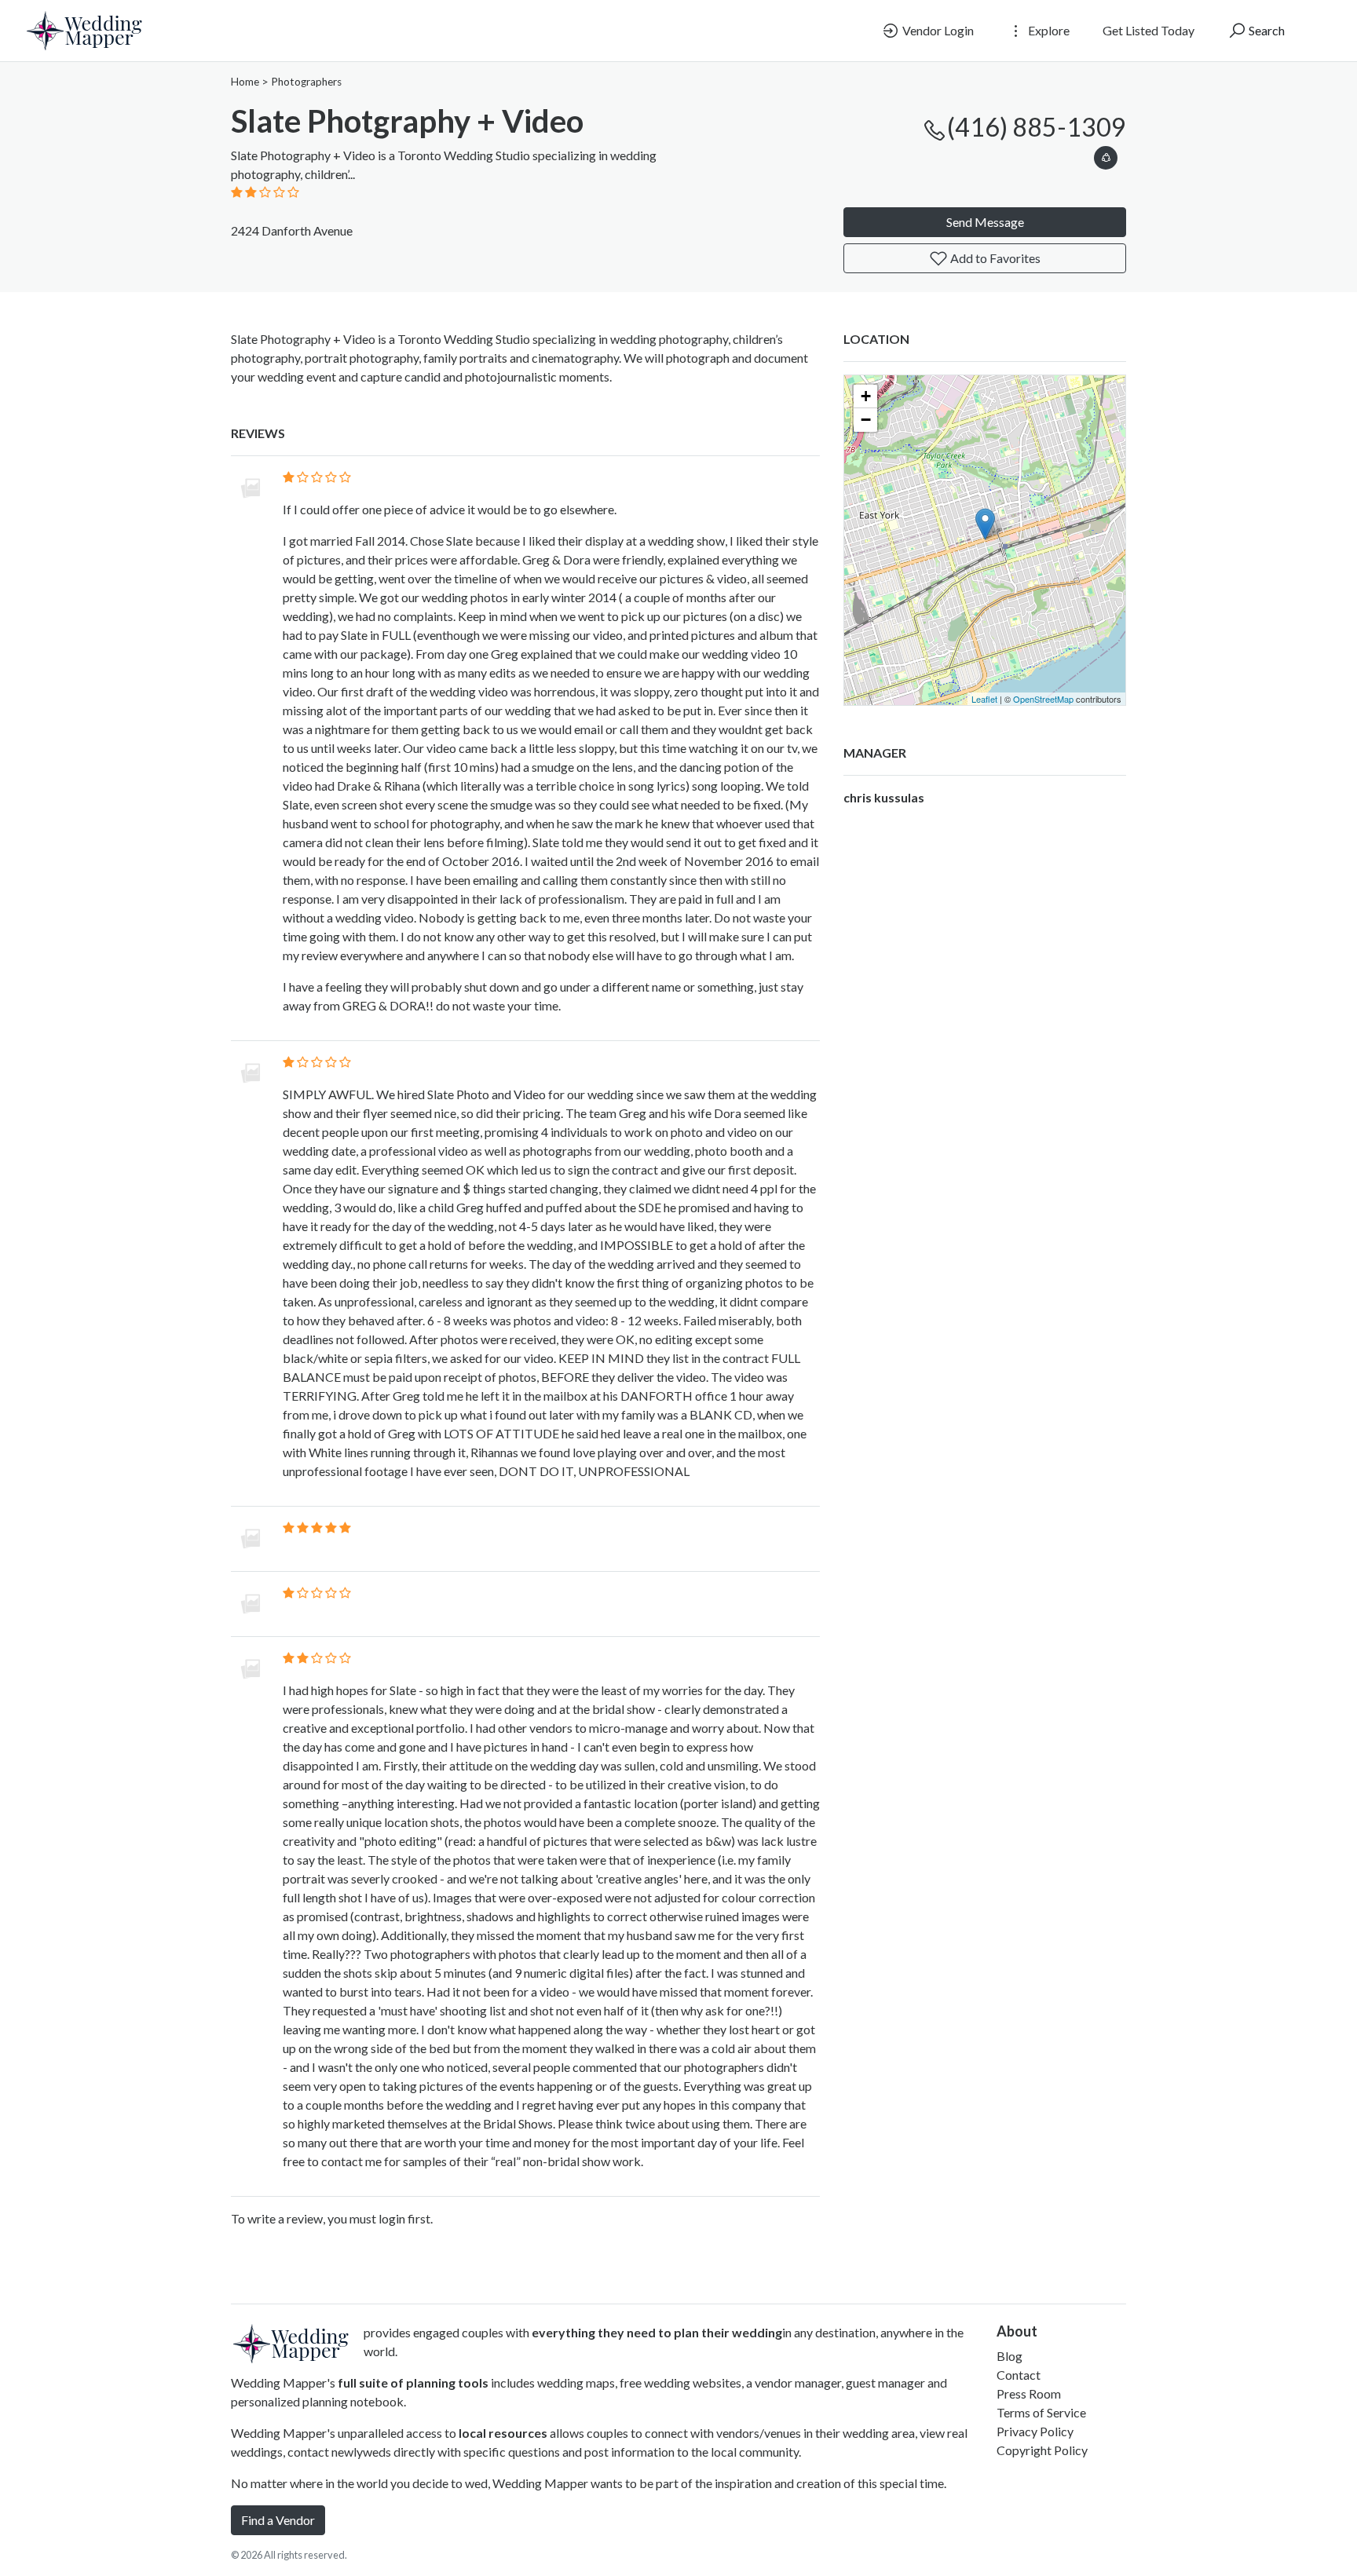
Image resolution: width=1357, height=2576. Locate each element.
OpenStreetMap (1043, 699)
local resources (503, 2433)
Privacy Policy (1035, 2431)
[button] (1106, 155)
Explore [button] (1048, 30)
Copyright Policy (1042, 2450)
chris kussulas (884, 797)
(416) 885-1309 (1037, 127)
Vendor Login (937, 30)
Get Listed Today (1149, 30)
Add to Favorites (994, 258)
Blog (1010, 2356)
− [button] (866, 420)
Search (1266, 30)
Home (245, 82)
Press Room (1029, 2393)
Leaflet (984, 699)
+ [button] (866, 396)
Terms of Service (1041, 2412)
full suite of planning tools (413, 2382)
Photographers (306, 82)
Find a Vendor (278, 2520)
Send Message (985, 222)
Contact (1019, 2375)
